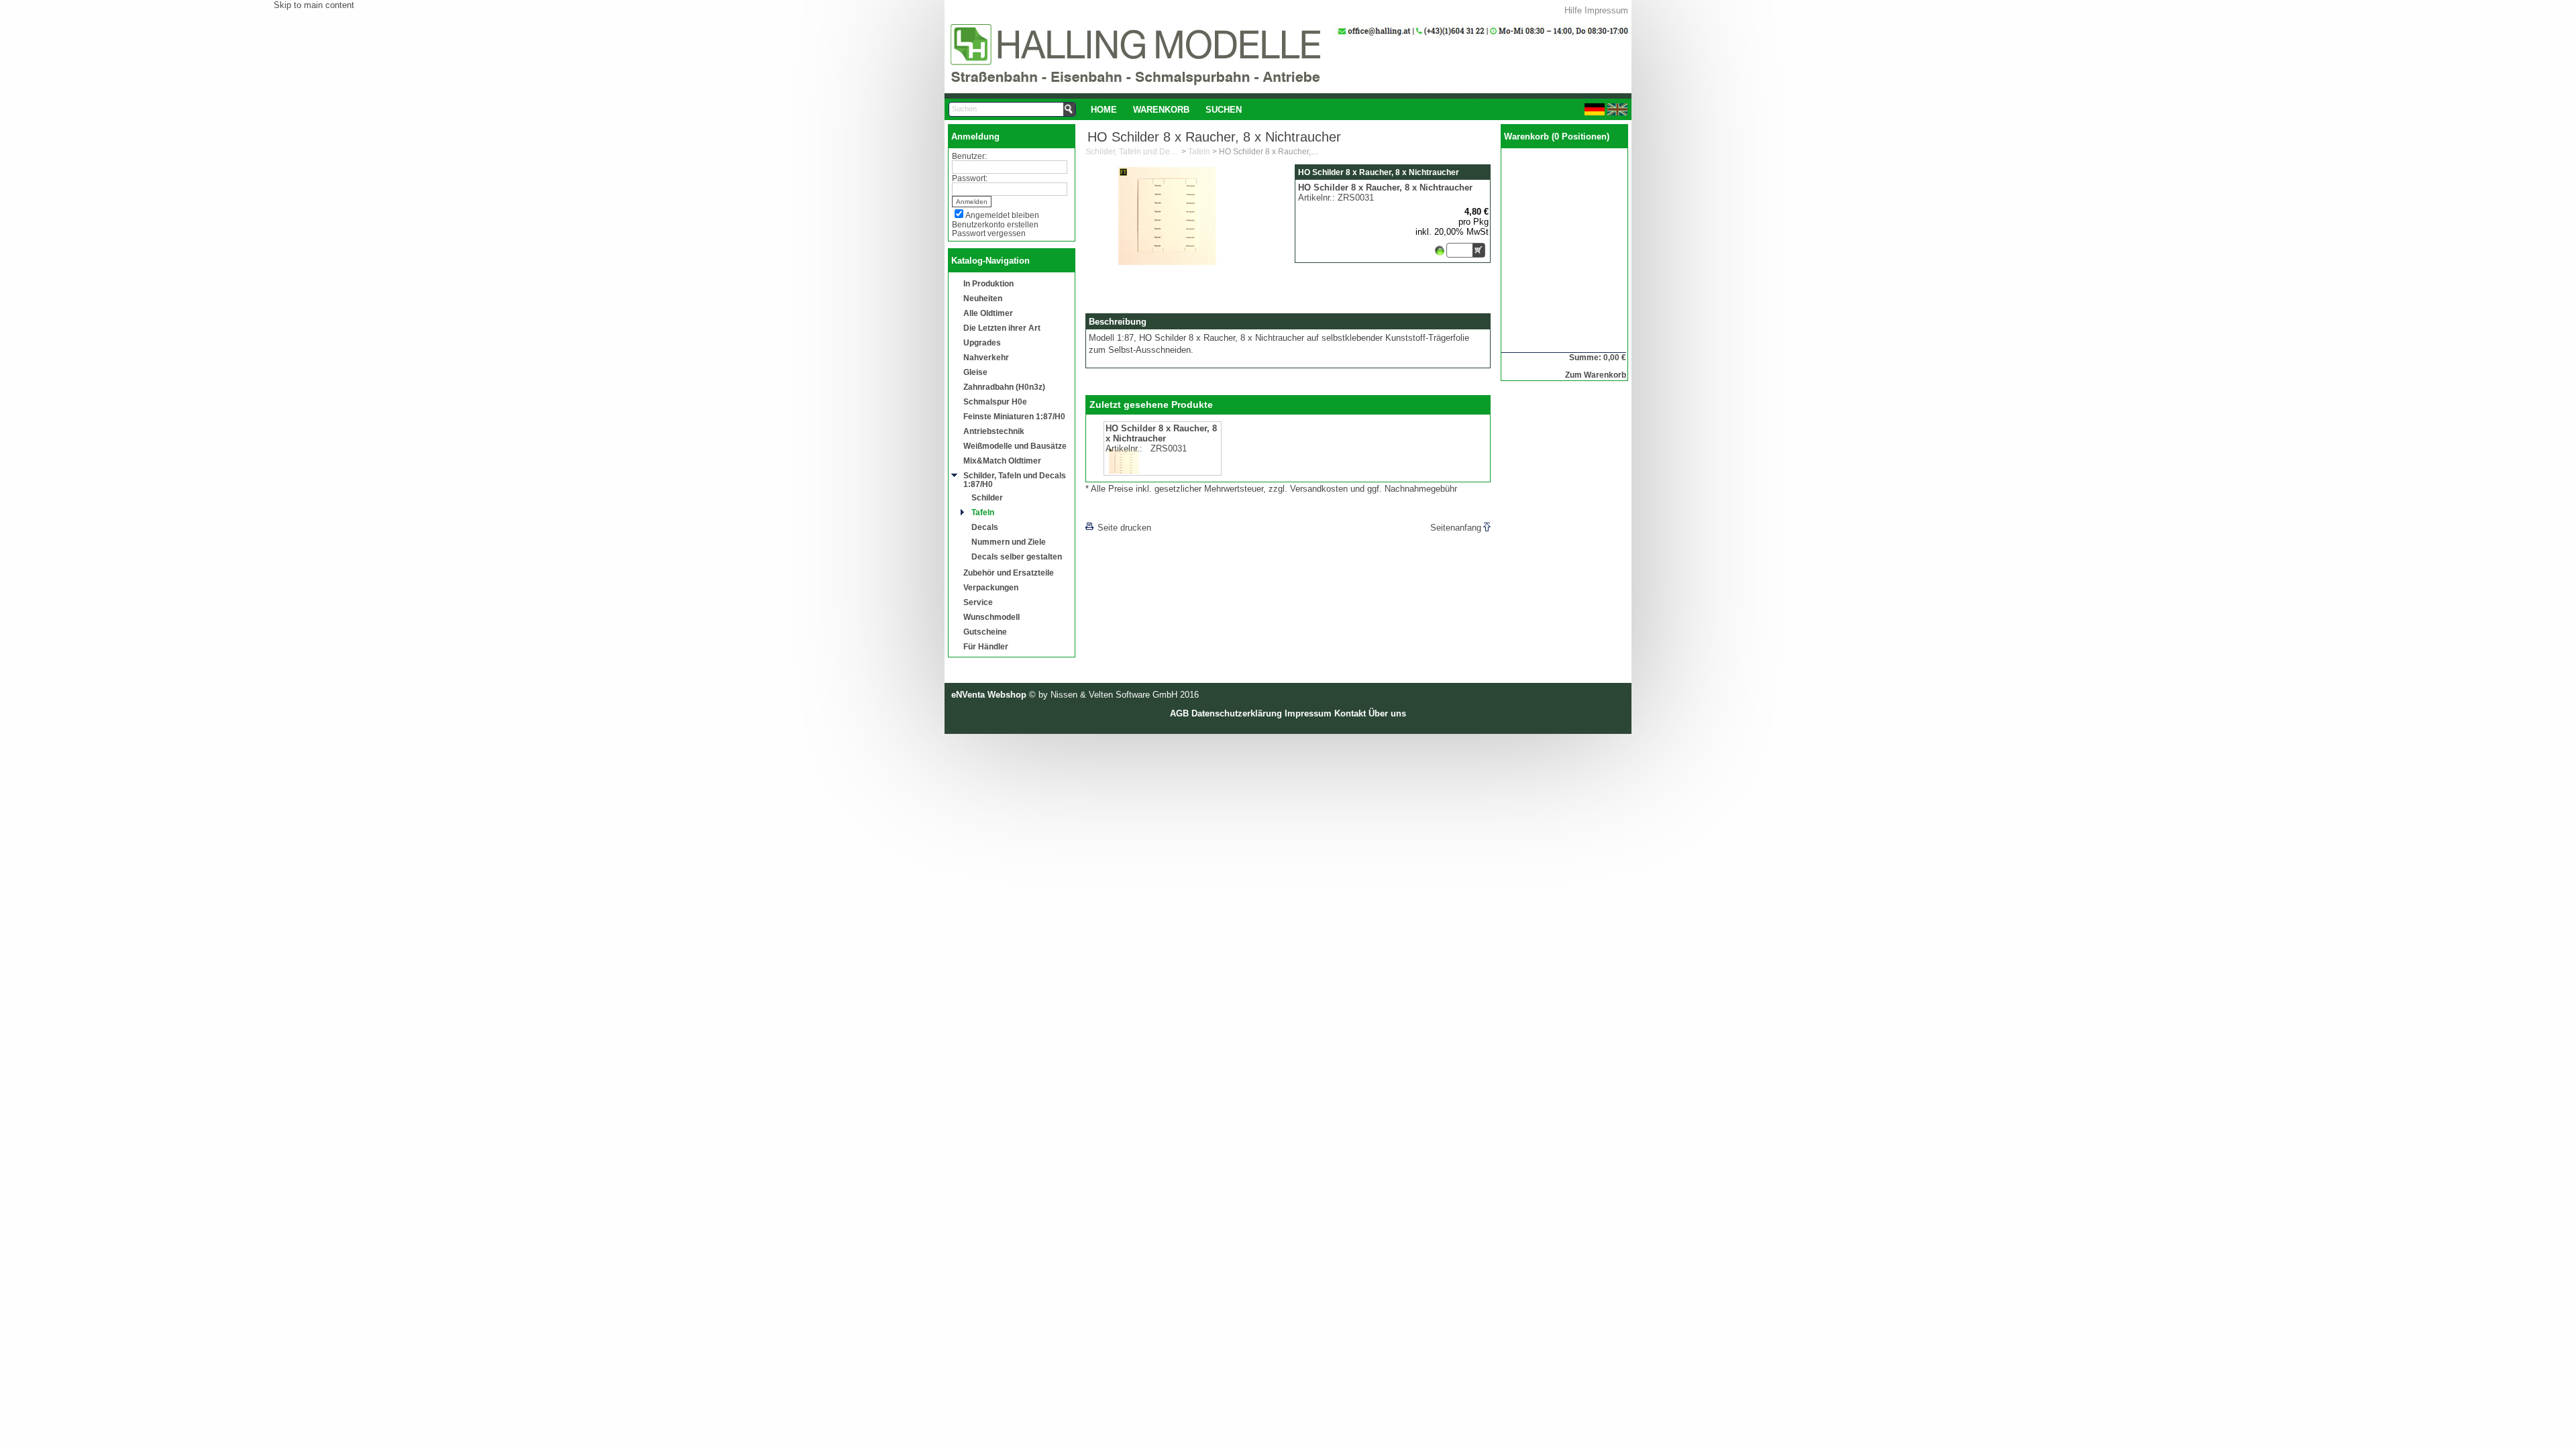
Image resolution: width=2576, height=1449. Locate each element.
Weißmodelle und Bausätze (1015, 446)
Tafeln (983, 512)
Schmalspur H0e (995, 401)
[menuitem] (1104, 109)
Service (978, 602)
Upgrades (982, 342)
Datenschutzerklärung (1237, 713)
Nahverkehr (986, 357)
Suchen (1224, 110)
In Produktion (988, 283)
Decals (985, 527)
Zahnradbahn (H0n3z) (1004, 387)
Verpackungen (991, 587)
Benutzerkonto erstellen (995, 224)
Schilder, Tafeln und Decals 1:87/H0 (1015, 480)
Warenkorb (1161, 110)
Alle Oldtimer (988, 313)
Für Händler (986, 646)
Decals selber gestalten (1017, 556)
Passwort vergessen (989, 233)
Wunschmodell (991, 617)
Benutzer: (969, 156)
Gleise (975, 372)
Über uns (1387, 713)
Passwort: (970, 178)
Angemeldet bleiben (1002, 215)
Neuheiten (983, 298)
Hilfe (1573, 10)
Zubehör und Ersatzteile (1009, 573)
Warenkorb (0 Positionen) (1557, 137)
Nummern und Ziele (1009, 542)
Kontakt (1350, 713)
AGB (1179, 713)
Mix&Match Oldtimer (1002, 461)
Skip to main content (314, 5)
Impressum (1606, 10)
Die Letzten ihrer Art (1002, 328)
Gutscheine (985, 632)
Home (1104, 110)
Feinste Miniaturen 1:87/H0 (1014, 416)
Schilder (987, 497)
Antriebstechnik (994, 431)
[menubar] (1166, 109)
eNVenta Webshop (989, 695)
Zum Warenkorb (1596, 375)
